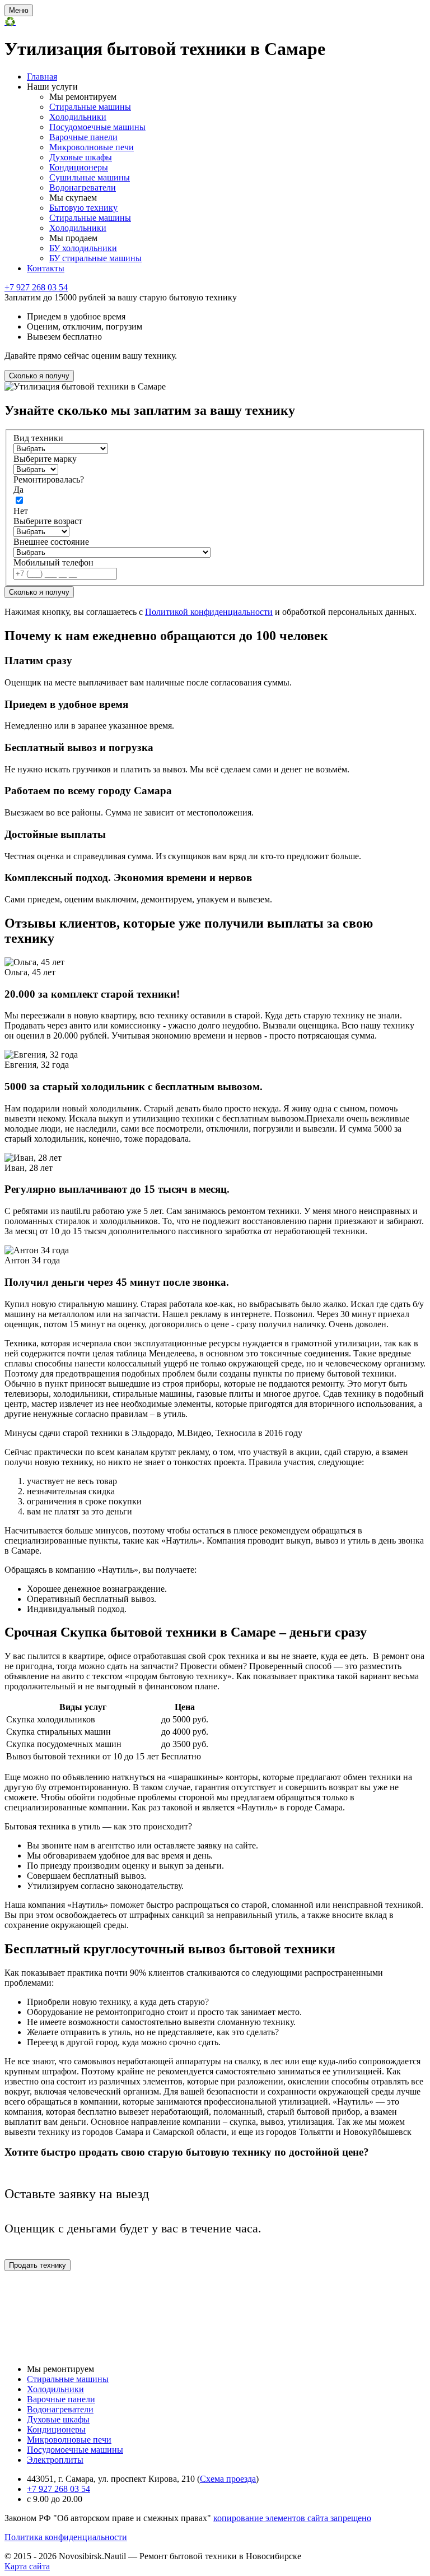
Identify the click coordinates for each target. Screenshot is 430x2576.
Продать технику (38, 2265)
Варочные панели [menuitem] (83, 137)
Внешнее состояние (51, 542)
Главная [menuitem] (42, 77)
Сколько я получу (39, 376)
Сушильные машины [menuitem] (90, 177)
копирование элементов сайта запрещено (292, 2518)
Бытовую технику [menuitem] (83, 208)
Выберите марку (45, 459)
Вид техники (38, 438)
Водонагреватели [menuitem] (83, 187)
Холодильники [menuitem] (78, 117)
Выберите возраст (48, 521)
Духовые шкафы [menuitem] (81, 157)
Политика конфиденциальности (66, 2537)
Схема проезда (228, 2479)
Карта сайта (27, 2566)
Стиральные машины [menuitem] (90, 107)
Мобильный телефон (53, 562)
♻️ (10, 22)
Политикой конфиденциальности (209, 612)
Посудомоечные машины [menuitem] (97, 127)
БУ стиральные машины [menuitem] (95, 258)
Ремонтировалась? (49, 479)
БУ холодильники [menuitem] (83, 248)
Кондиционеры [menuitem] (79, 167)
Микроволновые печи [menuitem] (92, 147)
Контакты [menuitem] (46, 268)
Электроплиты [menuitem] (55, 2460)
